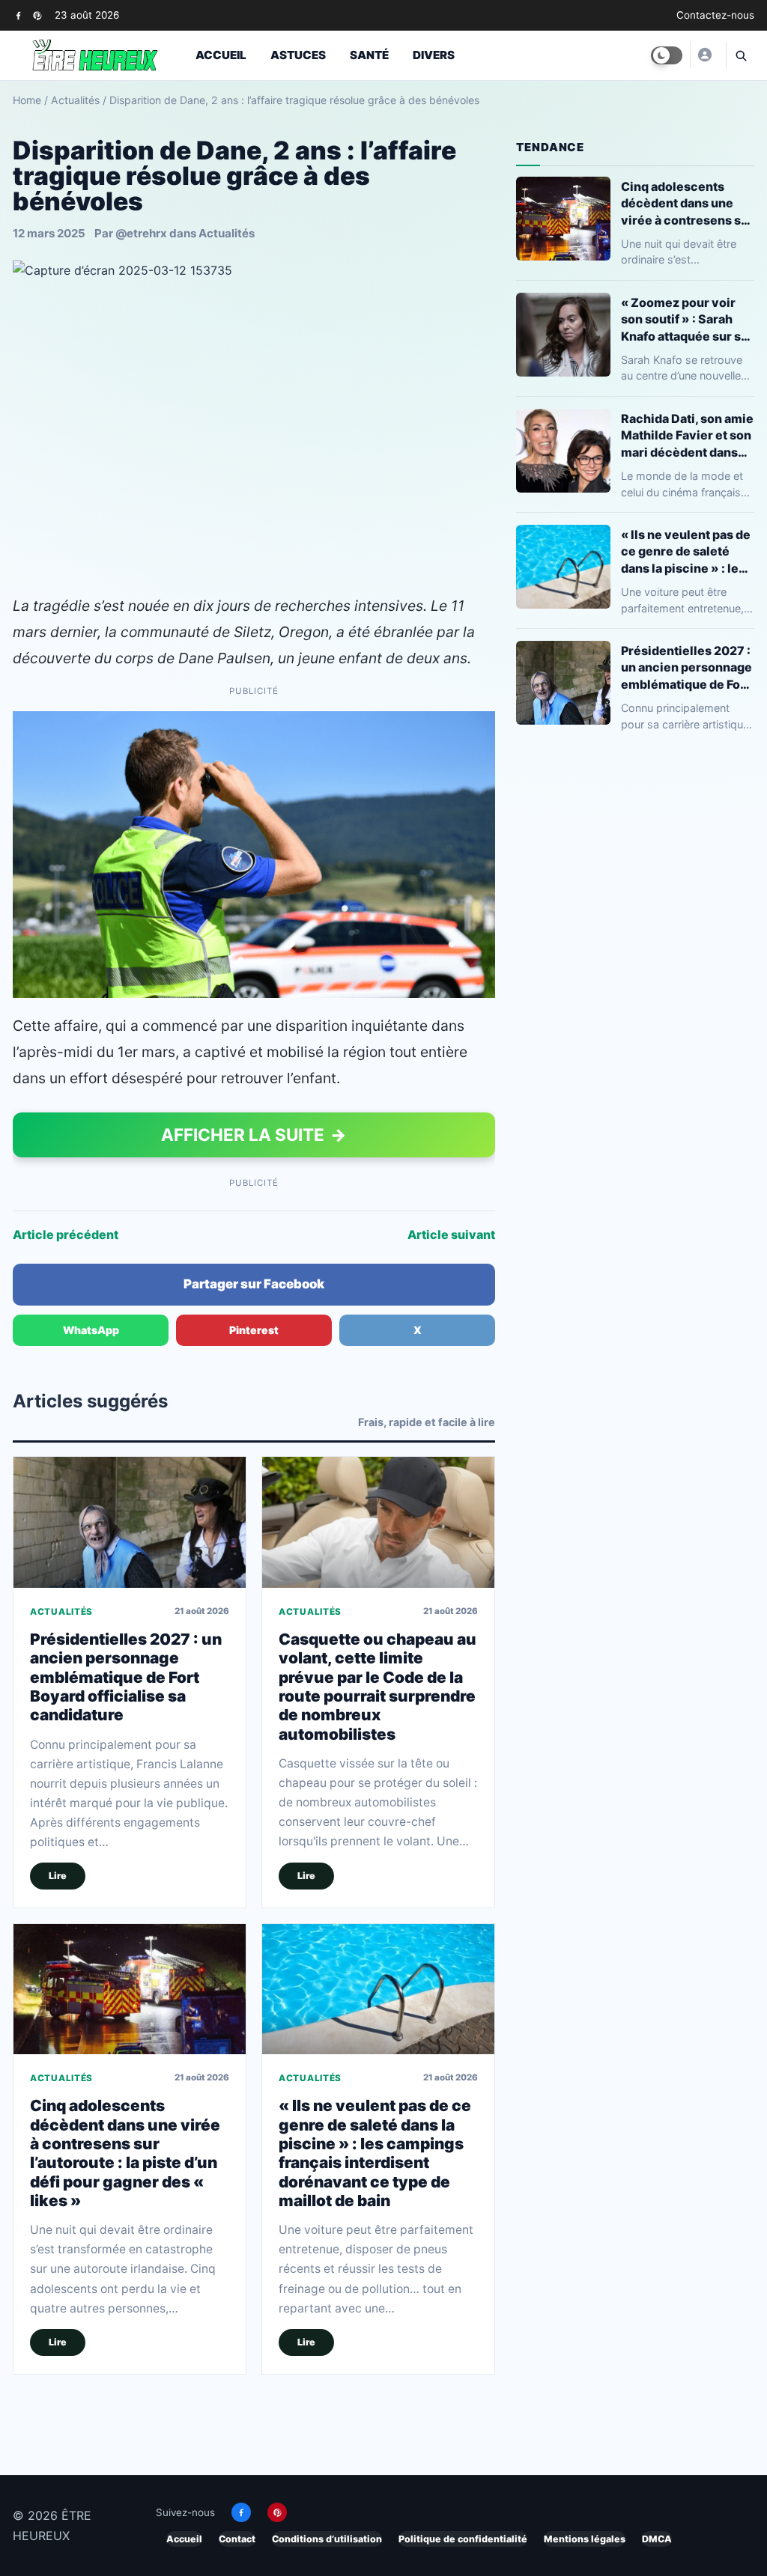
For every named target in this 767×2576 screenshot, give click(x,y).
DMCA (657, 2539)
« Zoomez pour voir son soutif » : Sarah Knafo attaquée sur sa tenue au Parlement (684, 319)
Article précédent (66, 1234)
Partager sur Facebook (254, 1284)
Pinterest (254, 1330)
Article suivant (451, 1234)
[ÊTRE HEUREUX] (704, 55)
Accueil (221, 55)
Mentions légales (585, 2539)
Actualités (75, 100)
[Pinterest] (37, 15)
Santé (369, 55)
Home (27, 100)
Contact (237, 2539)
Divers (434, 55)
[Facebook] (18, 15)
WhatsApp (91, 1330)
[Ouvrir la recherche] (740, 55)
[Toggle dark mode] (667, 55)
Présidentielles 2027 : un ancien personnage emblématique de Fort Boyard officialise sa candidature (126, 1677)
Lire (58, 1876)
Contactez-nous (715, 15)
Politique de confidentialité (463, 2539)
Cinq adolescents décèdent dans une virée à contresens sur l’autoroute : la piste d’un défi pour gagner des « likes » (125, 2153)
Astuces (298, 55)
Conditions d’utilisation (327, 2539)
